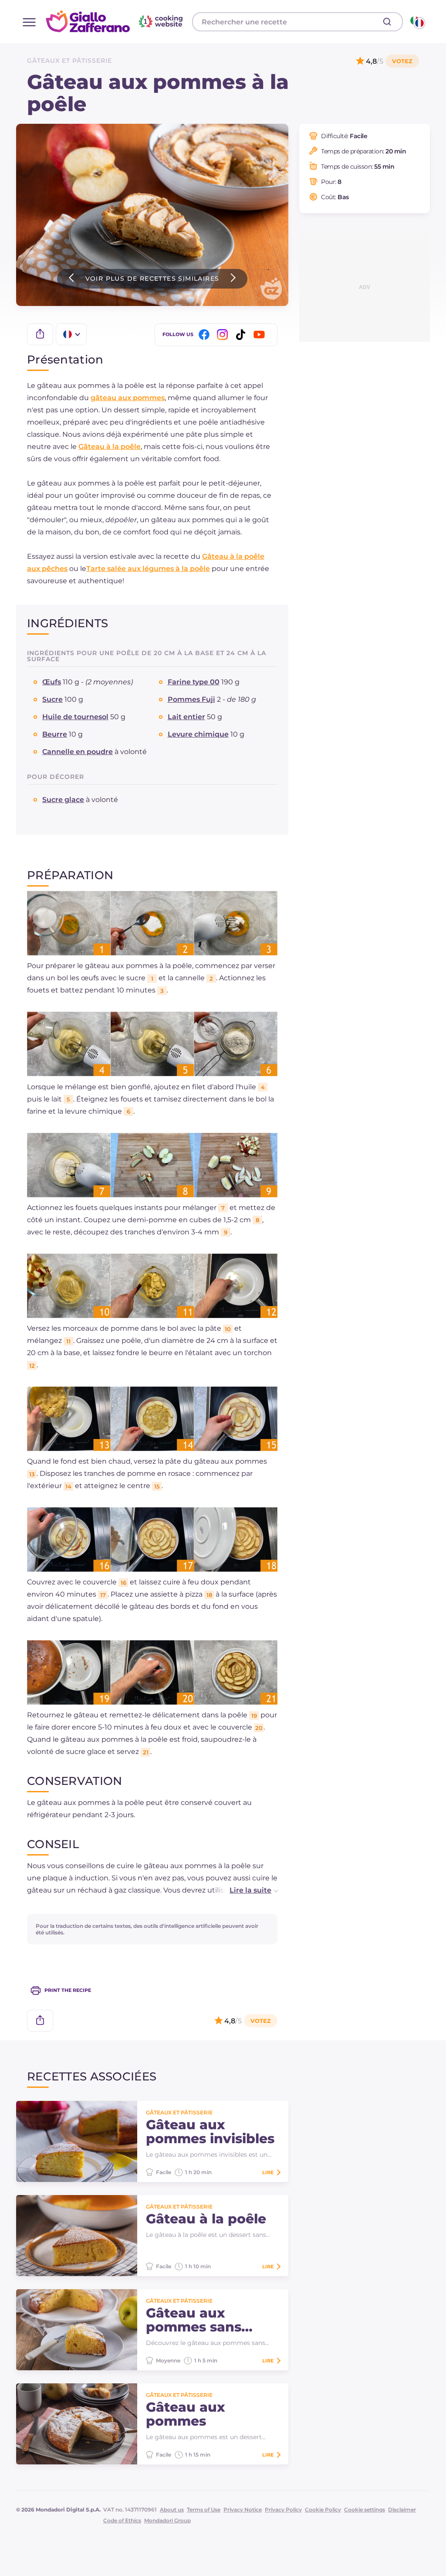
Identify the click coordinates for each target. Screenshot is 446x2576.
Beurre (55, 734)
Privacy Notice (243, 2510)
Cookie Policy (323, 2510)
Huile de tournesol (75, 717)
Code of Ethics (122, 2520)
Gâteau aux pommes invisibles (210, 2132)
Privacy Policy (283, 2510)
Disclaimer (402, 2510)
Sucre (52, 699)
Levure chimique (198, 734)
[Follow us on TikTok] (242, 335)
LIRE (268, 2172)
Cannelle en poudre (78, 752)
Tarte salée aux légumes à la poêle (148, 569)
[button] (245, 1890)
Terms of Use (204, 2510)
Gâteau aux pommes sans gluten (194, 2320)
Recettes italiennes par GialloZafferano (115, 21)
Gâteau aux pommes (186, 2414)
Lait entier (186, 717)
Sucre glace (63, 800)
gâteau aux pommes (128, 398)
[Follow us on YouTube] (260, 335)
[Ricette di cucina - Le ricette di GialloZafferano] (417, 22)
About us (172, 2510)
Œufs (52, 682)
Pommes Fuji (191, 699)
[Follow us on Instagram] (224, 335)
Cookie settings (365, 2510)
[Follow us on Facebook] (206, 335)
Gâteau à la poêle (110, 447)
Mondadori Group (167, 2520)
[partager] (40, 334)
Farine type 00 (194, 682)
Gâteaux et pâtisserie (69, 61)
